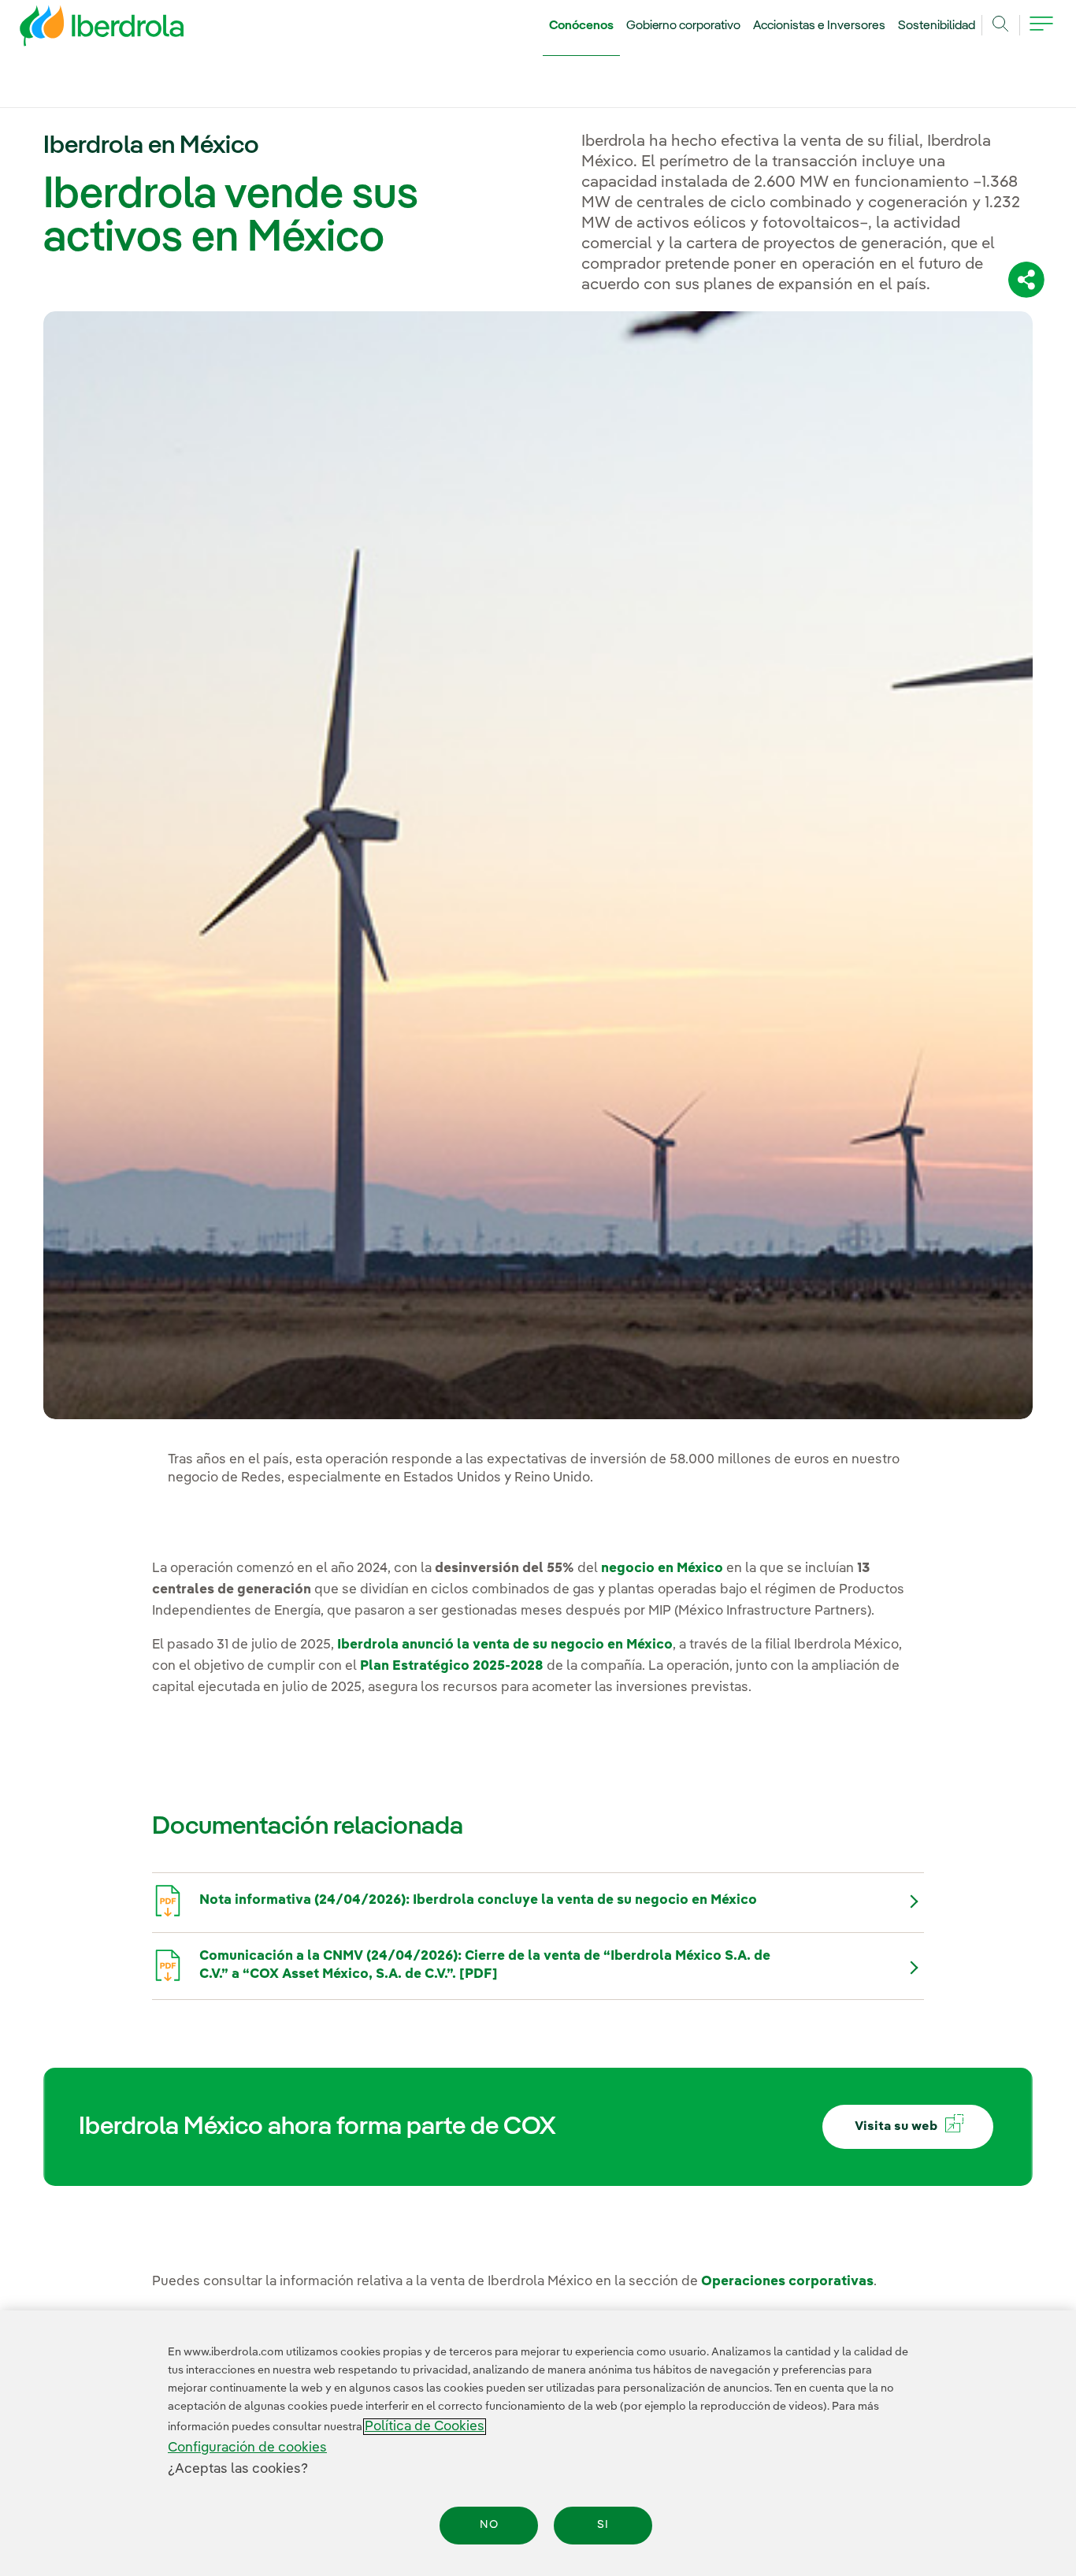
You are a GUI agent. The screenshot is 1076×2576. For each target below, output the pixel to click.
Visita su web (896, 2127)
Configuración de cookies (247, 2448)
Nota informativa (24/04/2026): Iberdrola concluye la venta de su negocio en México (478, 1900)
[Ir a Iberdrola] (80, 30)
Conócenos (581, 26)
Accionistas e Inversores (819, 26)
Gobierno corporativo (684, 26)
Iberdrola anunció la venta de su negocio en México (505, 1645)
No (489, 2526)
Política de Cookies (425, 2427)
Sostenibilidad (937, 26)
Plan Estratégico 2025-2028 (452, 1666)
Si (603, 2526)
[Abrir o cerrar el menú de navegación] (1041, 33)
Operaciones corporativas (787, 2282)
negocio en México (662, 1569)
